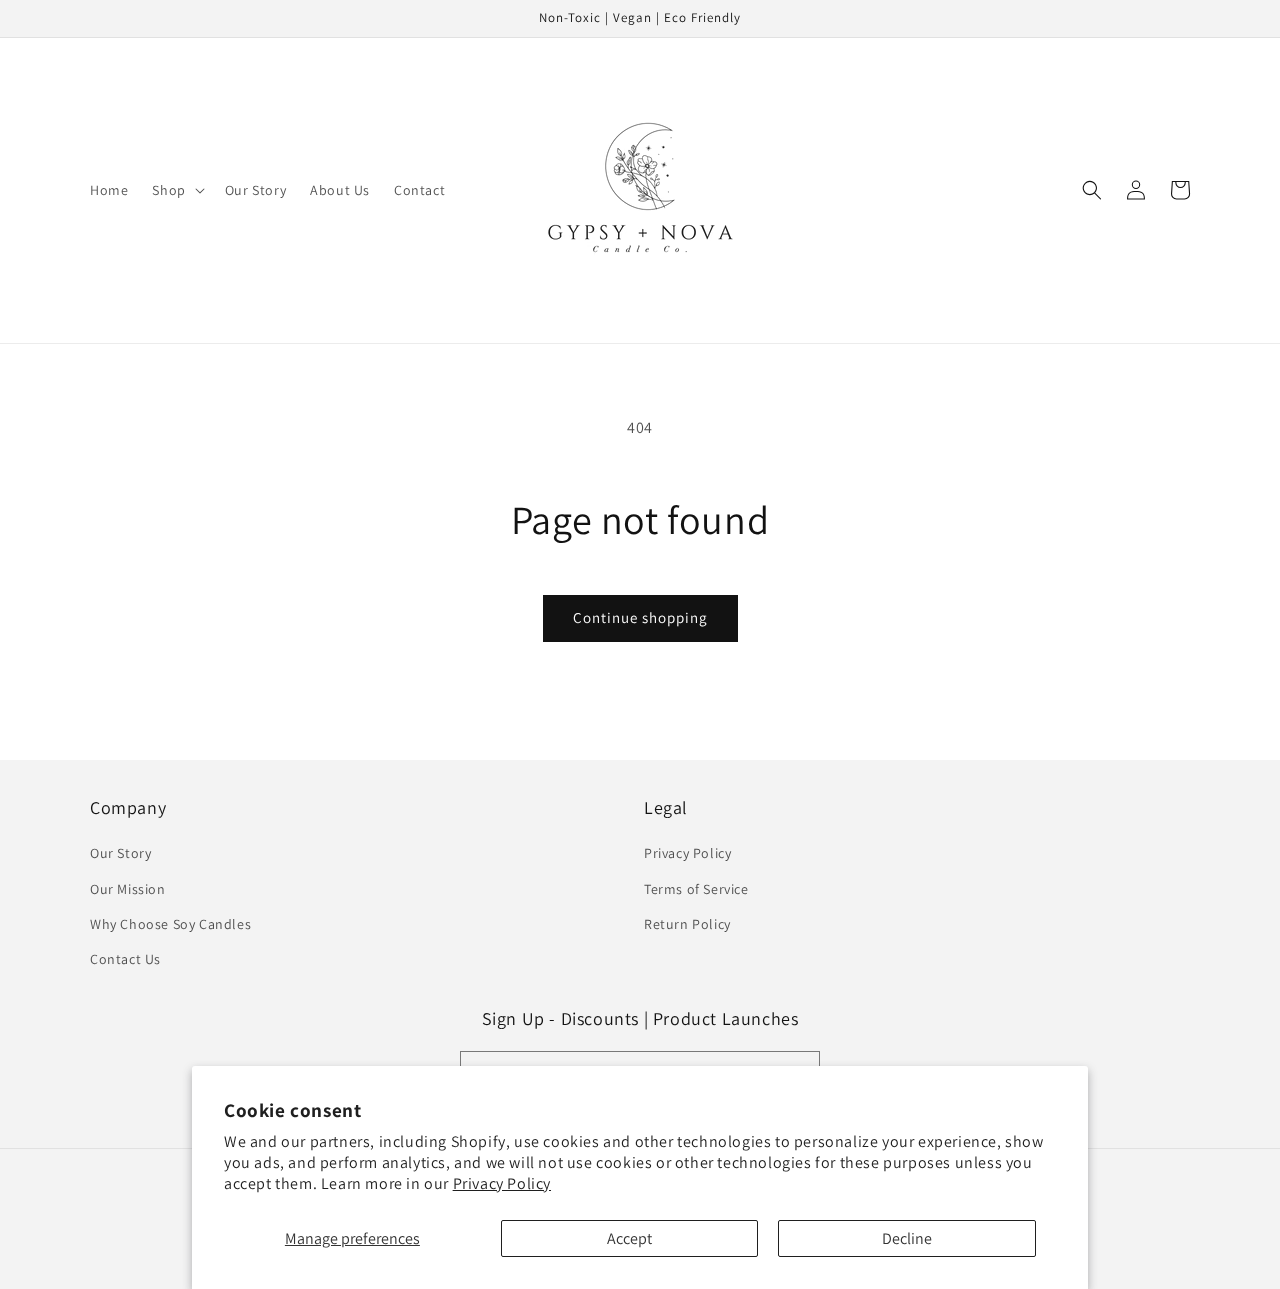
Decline (907, 1238)
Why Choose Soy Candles (170, 924)
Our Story (120, 853)
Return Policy (687, 924)
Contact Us (125, 959)
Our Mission (128, 889)
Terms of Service (696, 889)
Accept (629, 1238)
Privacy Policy (502, 1183)
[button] (176, 190)
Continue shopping (640, 617)
